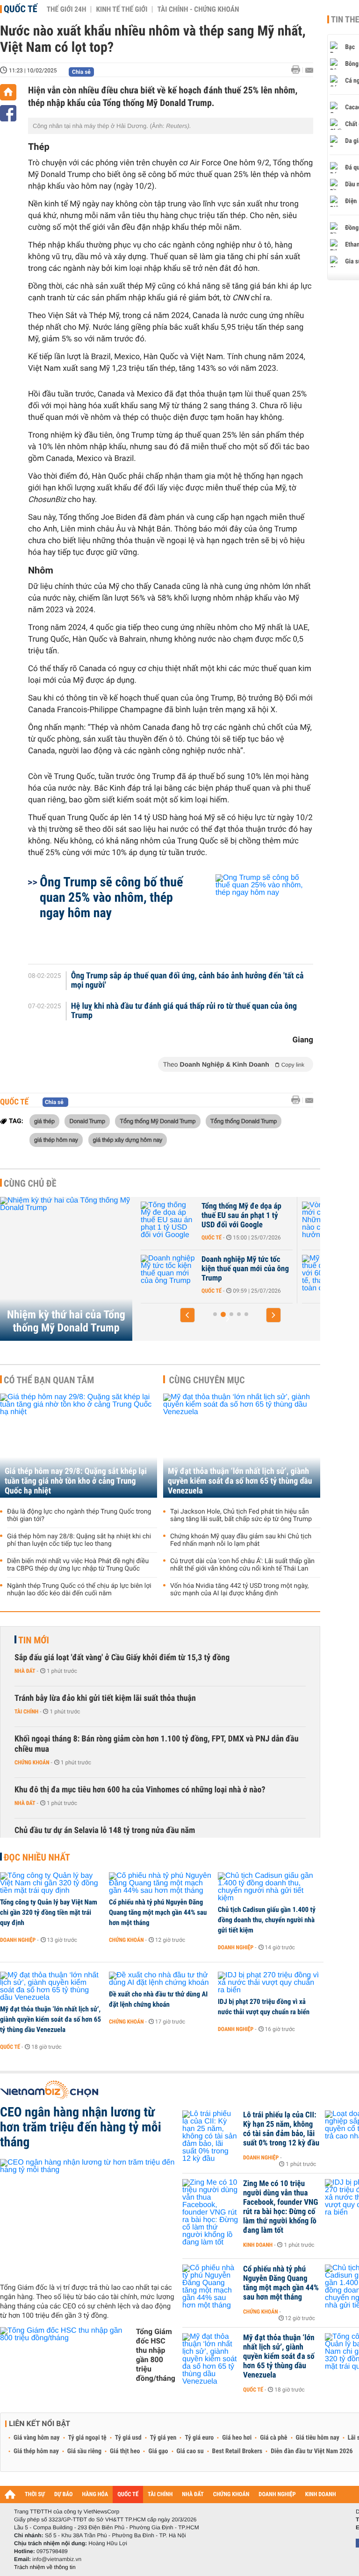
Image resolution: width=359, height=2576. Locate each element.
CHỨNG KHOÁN (231, 2495)
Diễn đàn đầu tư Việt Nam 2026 (312, 2451)
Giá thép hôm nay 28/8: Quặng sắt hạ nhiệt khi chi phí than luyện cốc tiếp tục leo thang (79, 1540)
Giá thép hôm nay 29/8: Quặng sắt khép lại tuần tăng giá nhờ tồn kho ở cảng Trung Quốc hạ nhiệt (76, 1481)
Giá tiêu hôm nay (318, 2438)
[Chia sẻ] (8, 113)
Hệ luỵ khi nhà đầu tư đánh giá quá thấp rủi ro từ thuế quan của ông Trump (184, 1011)
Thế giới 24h (67, 9)
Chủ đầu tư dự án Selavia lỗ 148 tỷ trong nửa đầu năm (105, 1830)
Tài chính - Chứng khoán (198, 9)
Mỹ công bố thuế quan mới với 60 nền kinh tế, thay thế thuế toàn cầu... (261, 1269)
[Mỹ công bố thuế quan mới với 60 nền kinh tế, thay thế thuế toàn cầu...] (186, 1274)
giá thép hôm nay (56, 1139)
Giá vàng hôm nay (37, 2438)
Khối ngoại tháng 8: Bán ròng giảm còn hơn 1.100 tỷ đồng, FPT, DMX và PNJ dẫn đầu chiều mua (157, 1744)
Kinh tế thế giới (122, 9)
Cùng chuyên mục (207, 1380)
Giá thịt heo (125, 2451)
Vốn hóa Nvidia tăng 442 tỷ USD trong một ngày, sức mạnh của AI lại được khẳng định (239, 1590)
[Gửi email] (309, 70)
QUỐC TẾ (128, 2495)
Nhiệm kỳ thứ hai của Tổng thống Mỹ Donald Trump (66, 1321)
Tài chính (26, 1712)
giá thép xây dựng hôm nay (128, 1139)
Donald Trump (87, 1121)
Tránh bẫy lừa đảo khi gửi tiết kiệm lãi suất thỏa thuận (105, 1698)
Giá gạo (158, 2451)
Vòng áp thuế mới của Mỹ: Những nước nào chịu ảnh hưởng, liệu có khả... (259, 1216)
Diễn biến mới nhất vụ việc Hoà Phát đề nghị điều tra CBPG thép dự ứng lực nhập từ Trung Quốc (78, 1565)
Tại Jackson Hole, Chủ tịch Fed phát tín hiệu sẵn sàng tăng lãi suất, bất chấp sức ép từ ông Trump (241, 1515)
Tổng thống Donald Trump (244, 1121)
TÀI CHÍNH (160, 2495)
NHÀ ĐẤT (193, 2495)
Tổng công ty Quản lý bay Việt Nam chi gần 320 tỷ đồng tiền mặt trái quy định (49, 1912)
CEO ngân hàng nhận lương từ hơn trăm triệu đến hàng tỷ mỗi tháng (81, 2127)
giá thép (44, 1121)
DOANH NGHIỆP (277, 2495)
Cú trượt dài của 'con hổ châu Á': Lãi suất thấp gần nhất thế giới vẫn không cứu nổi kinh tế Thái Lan (242, 1565)
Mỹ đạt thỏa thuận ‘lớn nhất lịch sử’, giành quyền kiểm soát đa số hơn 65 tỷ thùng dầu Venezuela (240, 1481)
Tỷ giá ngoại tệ (87, 2438)
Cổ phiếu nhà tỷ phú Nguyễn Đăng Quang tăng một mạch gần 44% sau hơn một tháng (158, 1912)
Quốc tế (21, 9)
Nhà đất (25, 1671)
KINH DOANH (321, 2495)
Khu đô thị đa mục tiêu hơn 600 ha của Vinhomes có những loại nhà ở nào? (140, 1790)
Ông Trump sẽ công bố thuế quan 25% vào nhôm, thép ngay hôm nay (111, 897)
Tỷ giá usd (128, 2438)
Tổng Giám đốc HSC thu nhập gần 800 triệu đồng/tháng (156, 2355)
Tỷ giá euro (199, 2438)
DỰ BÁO (64, 2495)
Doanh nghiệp (18, 1940)
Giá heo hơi (237, 2438)
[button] (187, 1315)
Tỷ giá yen (163, 2438)
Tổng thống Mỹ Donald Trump (158, 1121)
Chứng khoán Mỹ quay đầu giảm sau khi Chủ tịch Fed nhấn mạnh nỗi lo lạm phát (241, 1540)
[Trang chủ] (8, 92)
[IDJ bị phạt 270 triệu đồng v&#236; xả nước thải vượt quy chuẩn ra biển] (269, 1983)
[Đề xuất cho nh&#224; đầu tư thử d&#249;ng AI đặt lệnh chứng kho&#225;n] (160, 1979)
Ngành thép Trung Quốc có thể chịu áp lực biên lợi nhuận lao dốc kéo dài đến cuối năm (79, 1590)
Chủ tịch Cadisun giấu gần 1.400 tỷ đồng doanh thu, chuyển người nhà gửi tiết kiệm (267, 1920)
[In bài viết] (298, 70)
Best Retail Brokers (237, 2451)
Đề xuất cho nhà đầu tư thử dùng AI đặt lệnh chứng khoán (158, 1999)
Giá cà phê (273, 2438)
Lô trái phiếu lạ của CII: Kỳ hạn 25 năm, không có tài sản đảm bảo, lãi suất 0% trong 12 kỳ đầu (281, 2129)
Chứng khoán (32, 1762)
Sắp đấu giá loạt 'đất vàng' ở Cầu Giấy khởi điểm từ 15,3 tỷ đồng (122, 1658)
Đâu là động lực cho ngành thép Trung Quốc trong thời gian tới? (79, 1515)
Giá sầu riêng (84, 2451)
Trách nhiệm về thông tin (45, 2567)
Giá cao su (190, 2451)
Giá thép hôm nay (36, 2451)
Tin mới (34, 1640)
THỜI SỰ (35, 2495)
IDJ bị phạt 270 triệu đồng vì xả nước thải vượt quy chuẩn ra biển (264, 2007)
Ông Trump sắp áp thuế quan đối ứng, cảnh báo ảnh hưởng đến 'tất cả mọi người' (187, 981)
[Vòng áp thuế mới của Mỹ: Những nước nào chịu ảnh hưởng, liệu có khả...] (186, 1220)
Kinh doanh (258, 2245)
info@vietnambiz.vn (57, 2559)
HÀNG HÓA (95, 2495)
